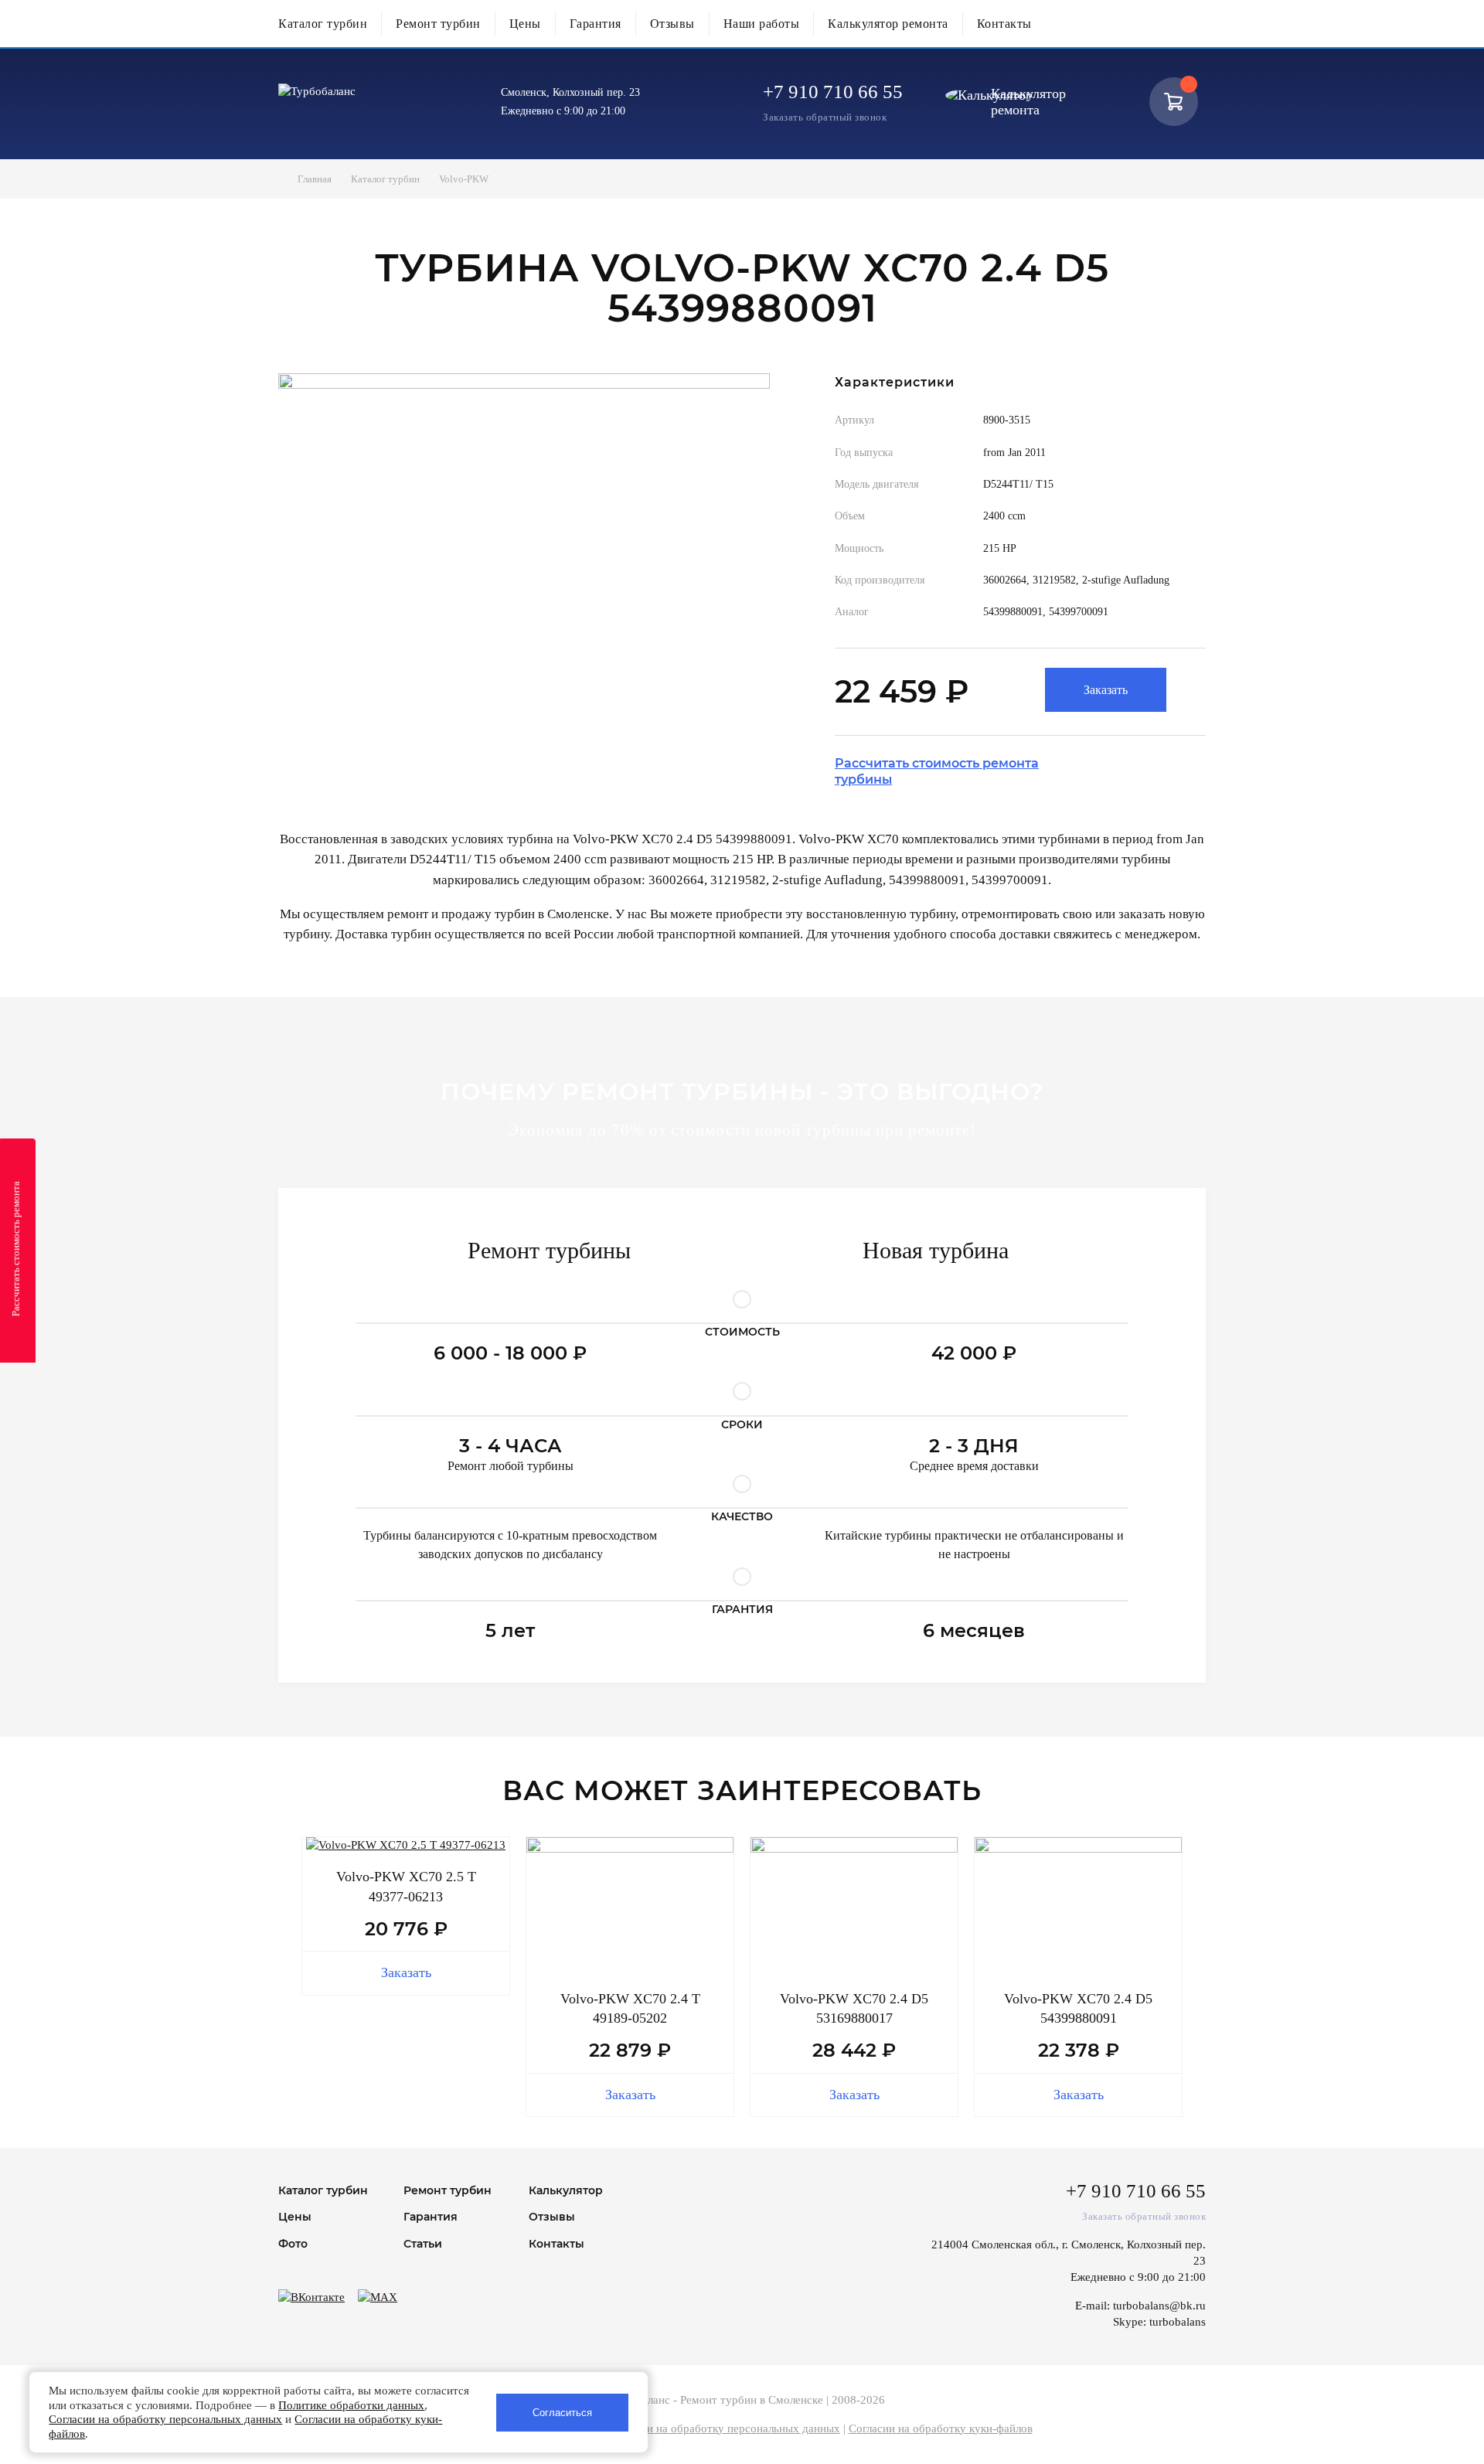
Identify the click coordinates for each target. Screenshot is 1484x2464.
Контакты (1004, 24)
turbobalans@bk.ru (1159, 2306)
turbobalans (1178, 2322)
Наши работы (762, 24)
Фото (293, 2244)
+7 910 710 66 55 (833, 92)
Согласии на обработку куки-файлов (941, 2428)
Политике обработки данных (351, 2405)
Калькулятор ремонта (888, 24)
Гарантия (596, 24)
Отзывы (672, 24)
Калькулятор (566, 2190)
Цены (525, 24)
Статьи (423, 2244)
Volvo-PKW (464, 179)
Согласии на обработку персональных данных (723, 2428)
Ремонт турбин (438, 24)
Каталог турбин (323, 24)
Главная (315, 179)
